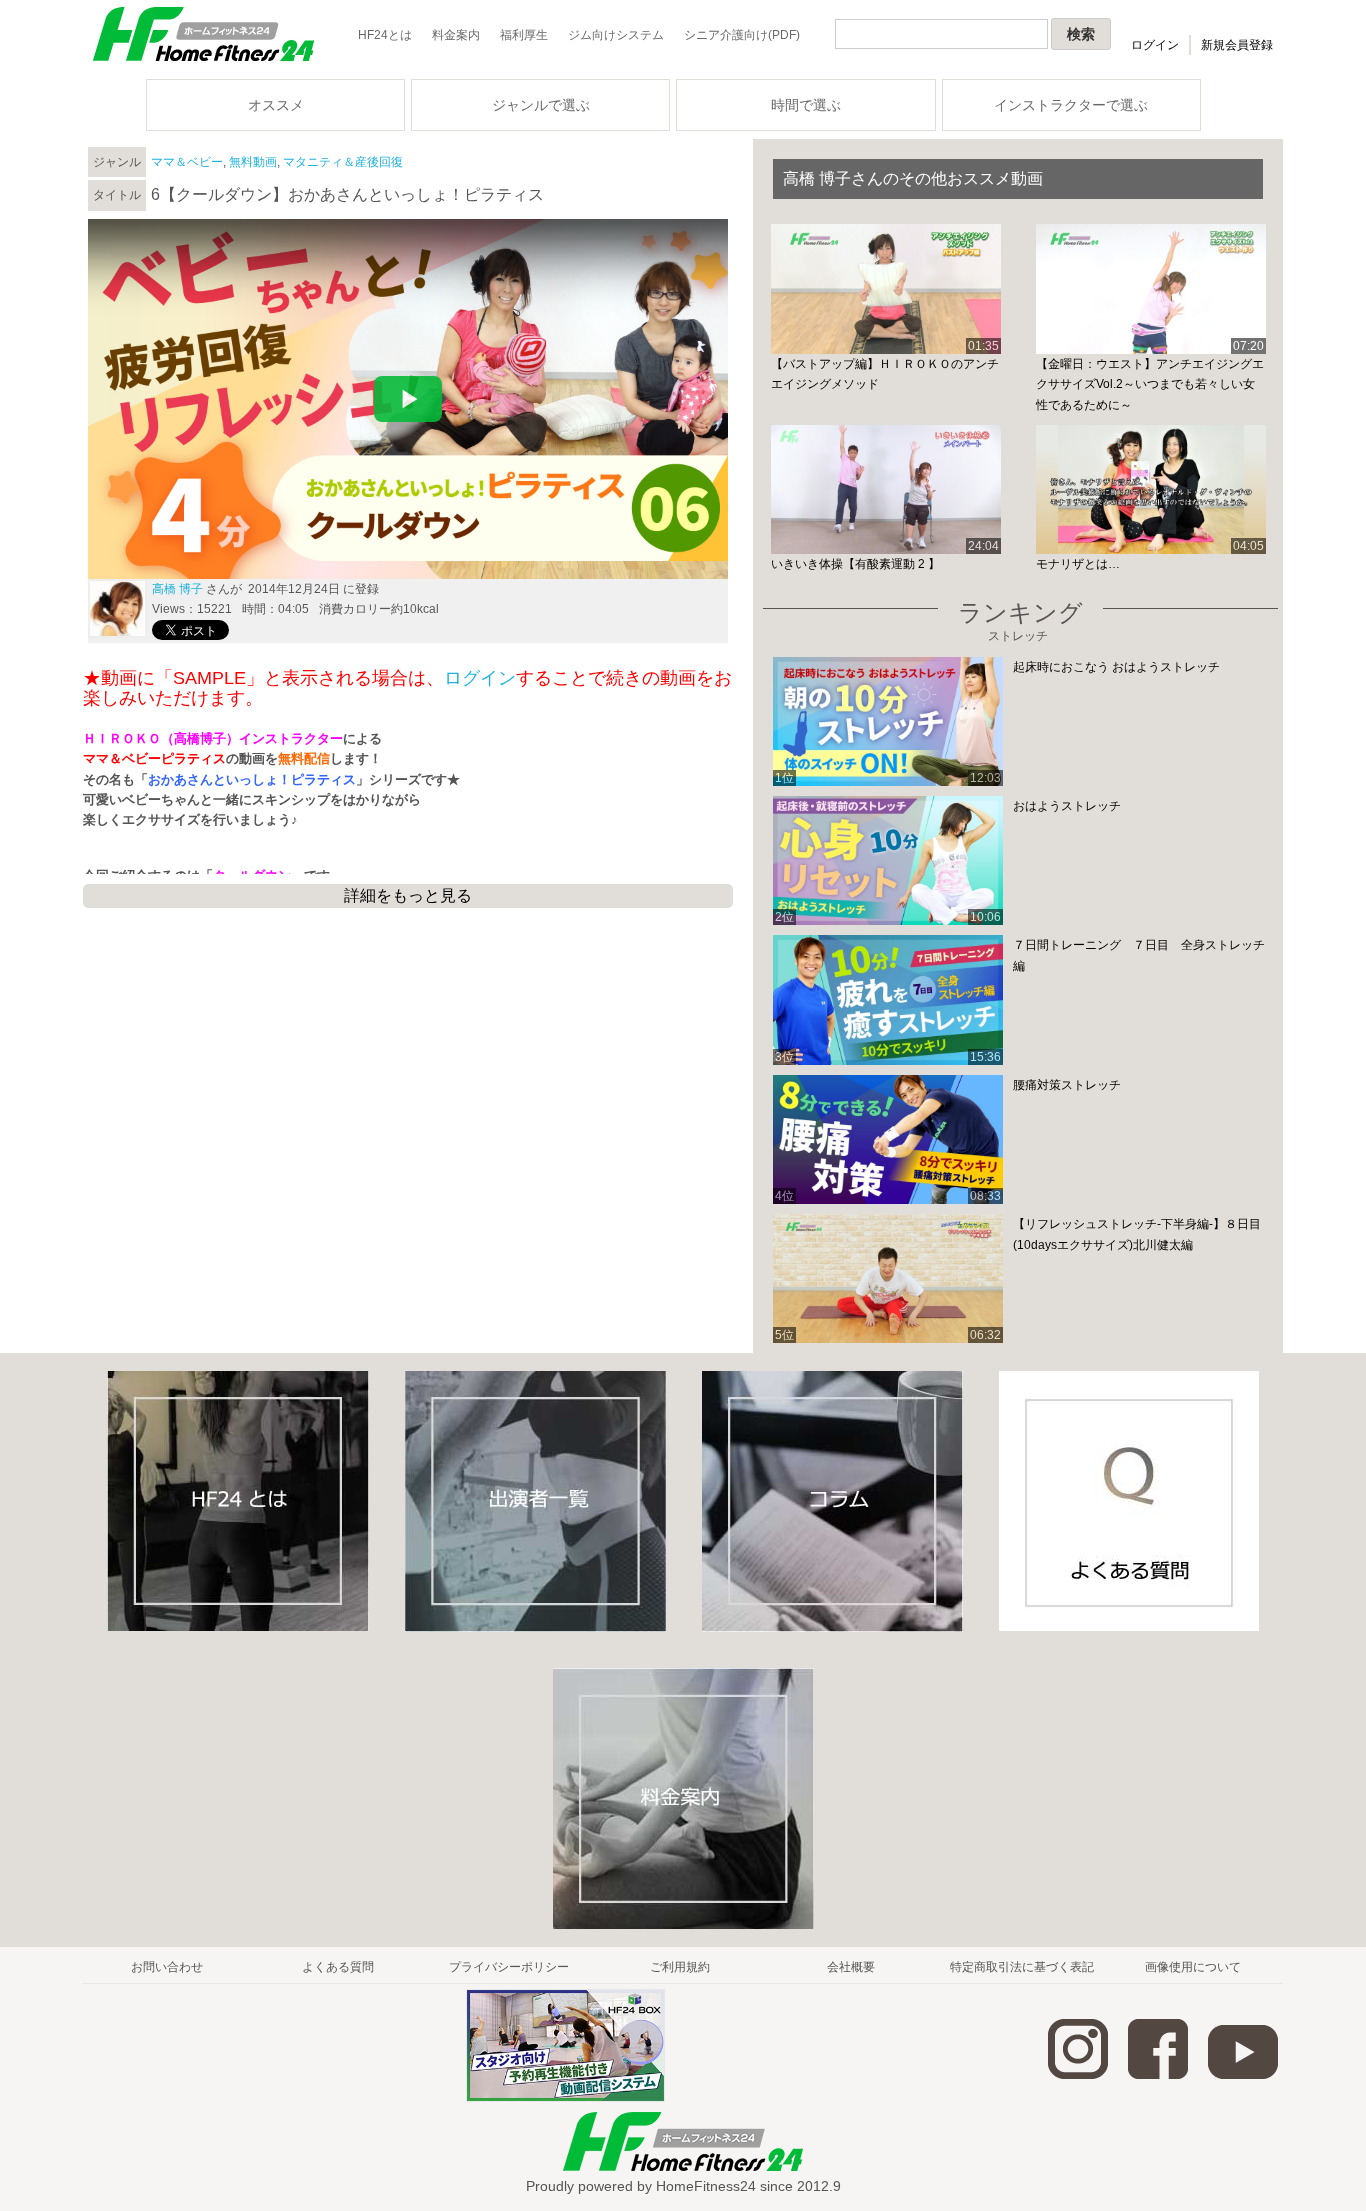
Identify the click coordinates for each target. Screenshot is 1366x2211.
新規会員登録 (1237, 45)
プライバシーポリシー (509, 1967)
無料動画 (253, 162)
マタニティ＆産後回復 (343, 162)
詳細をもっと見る (408, 895)
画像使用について (1193, 1967)
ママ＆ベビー (187, 162)
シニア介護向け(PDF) (742, 35)
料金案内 (456, 35)
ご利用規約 (680, 1967)
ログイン (1155, 45)
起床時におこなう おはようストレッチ (1116, 667)
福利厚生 (524, 35)
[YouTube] (1243, 2075)
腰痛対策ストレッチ (1067, 1085)
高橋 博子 (177, 589)
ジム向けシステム (616, 35)
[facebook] (1158, 2075)
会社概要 (851, 1967)
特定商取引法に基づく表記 (1022, 1967)
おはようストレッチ (1067, 806)
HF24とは (385, 35)
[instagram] (1078, 2075)
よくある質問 (338, 1967)
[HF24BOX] (565, 2098)
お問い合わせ (167, 1967)
